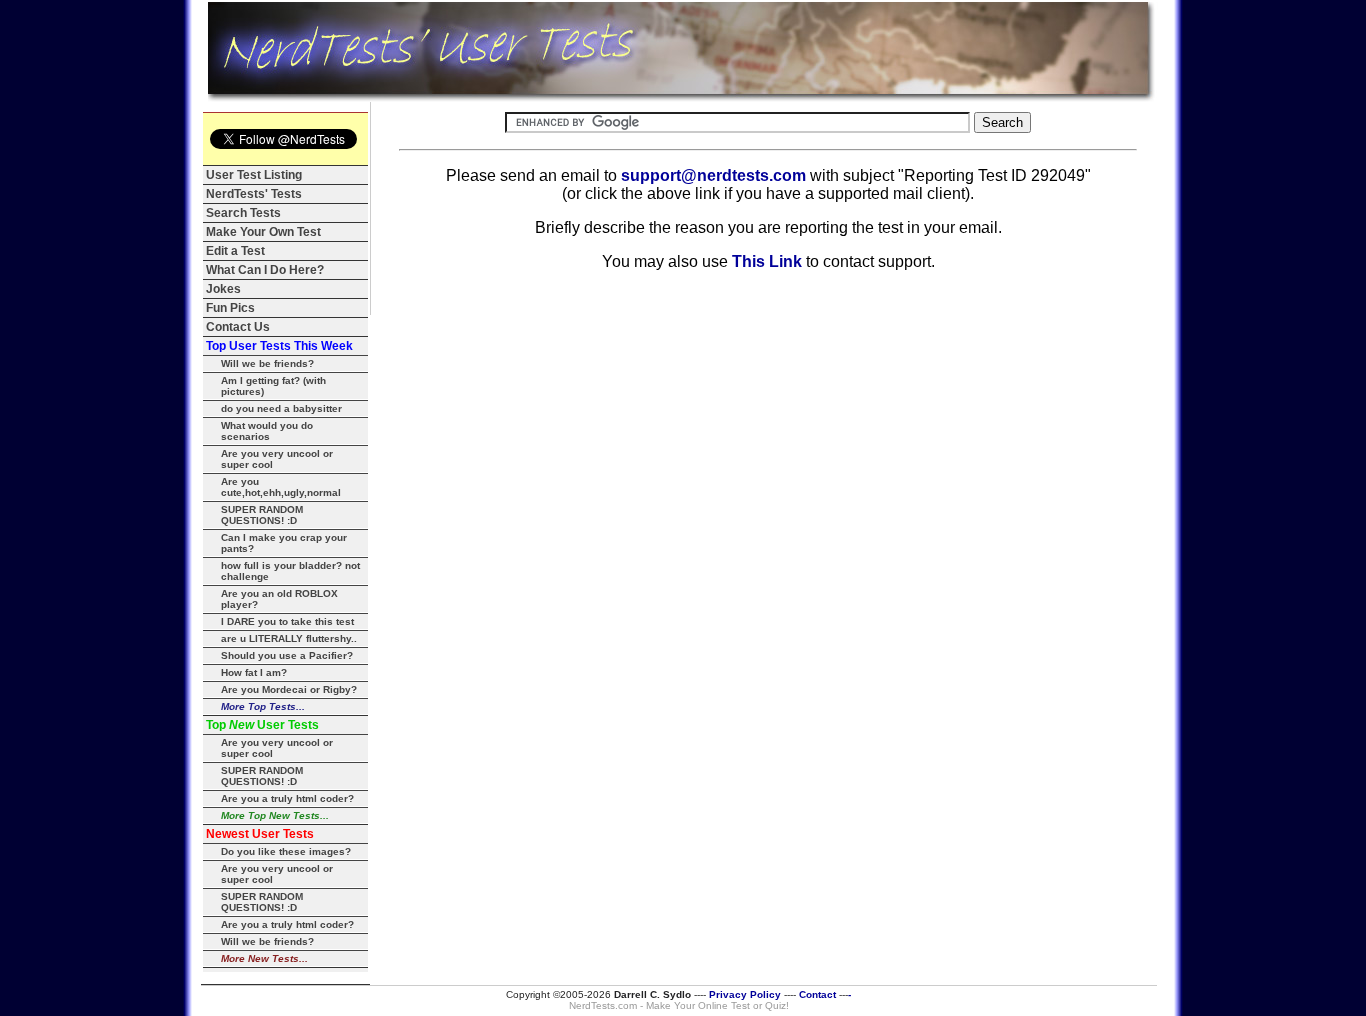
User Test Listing (254, 175)
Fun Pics (230, 308)
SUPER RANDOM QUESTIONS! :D (262, 515)
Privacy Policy (745, 994)
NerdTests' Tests (254, 194)
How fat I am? (254, 672)
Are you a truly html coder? (287, 798)
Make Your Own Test (263, 232)
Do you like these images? (286, 851)
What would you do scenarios (267, 431)
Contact (817, 994)
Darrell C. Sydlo (652, 994)
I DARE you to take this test (287, 621)
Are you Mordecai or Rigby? (289, 689)
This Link (767, 261)
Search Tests (243, 213)
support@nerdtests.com (713, 175)
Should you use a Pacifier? (287, 655)
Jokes (223, 289)
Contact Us (238, 327)
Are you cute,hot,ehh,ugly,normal (281, 487)
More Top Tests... (263, 706)
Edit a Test (235, 251)
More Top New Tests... (275, 815)
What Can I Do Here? (265, 270)
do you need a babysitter (281, 408)
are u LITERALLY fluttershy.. (289, 638)
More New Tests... (264, 958)
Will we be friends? (267, 363)
